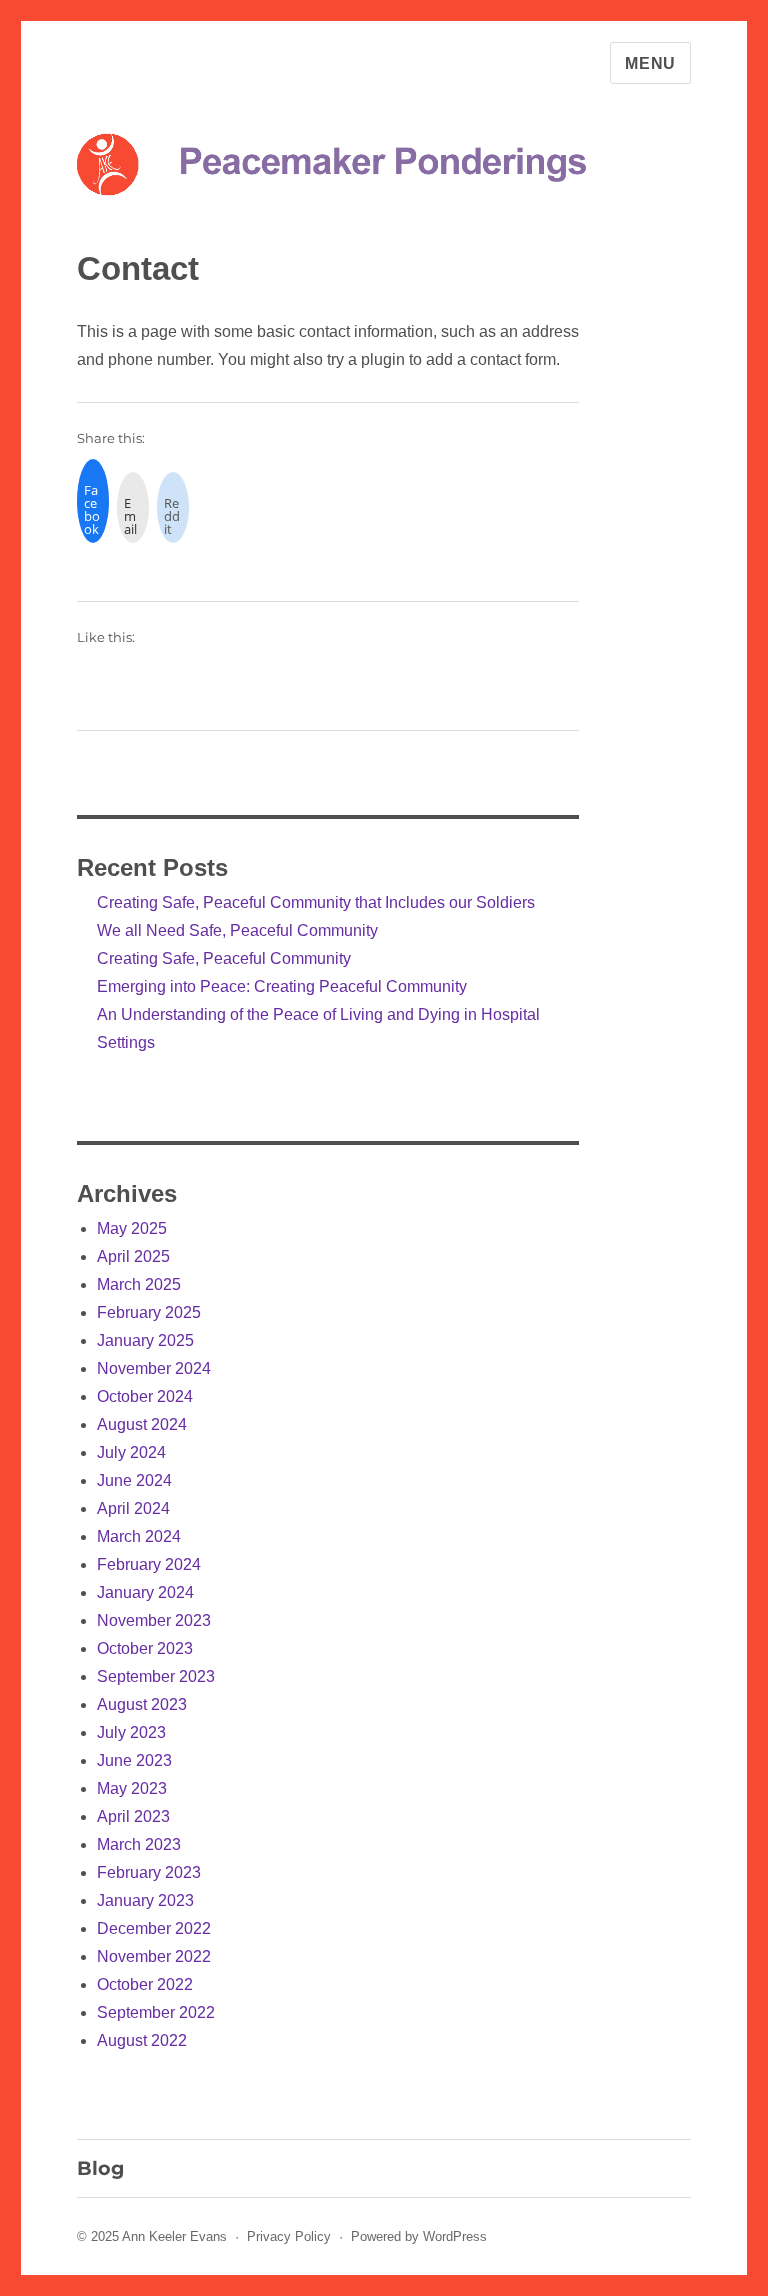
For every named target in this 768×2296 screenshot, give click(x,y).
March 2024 (139, 1536)
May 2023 (132, 1788)
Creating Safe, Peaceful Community (224, 958)
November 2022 (154, 1956)
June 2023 (134, 1760)
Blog (100, 2168)
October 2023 (145, 1648)
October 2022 (145, 1984)
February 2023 (149, 1872)
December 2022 (154, 1928)
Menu (650, 63)
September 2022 (156, 2012)
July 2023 (131, 1732)
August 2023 (142, 1704)
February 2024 (149, 1564)
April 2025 (133, 1256)
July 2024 (131, 1452)
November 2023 (154, 1620)
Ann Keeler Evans (174, 2236)
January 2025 (145, 1340)
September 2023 (156, 1676)
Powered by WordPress (419, 2236)
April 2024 (133, 1508)
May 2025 (132, 1228)
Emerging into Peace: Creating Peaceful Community (282, 986)
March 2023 (139, 1844)
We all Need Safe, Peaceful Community (237, 930)
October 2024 (145, 1396)
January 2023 (145, 1900)
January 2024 (145, 1592)
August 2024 (142, 1424)
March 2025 (139, 1284)
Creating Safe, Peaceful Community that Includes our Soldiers (316, 902)
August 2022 (142, 2040)
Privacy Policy (289, 2236)
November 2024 (154, 1368)
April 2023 (133, 1816)
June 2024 (134, 1480)
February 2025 (149, 1312)
